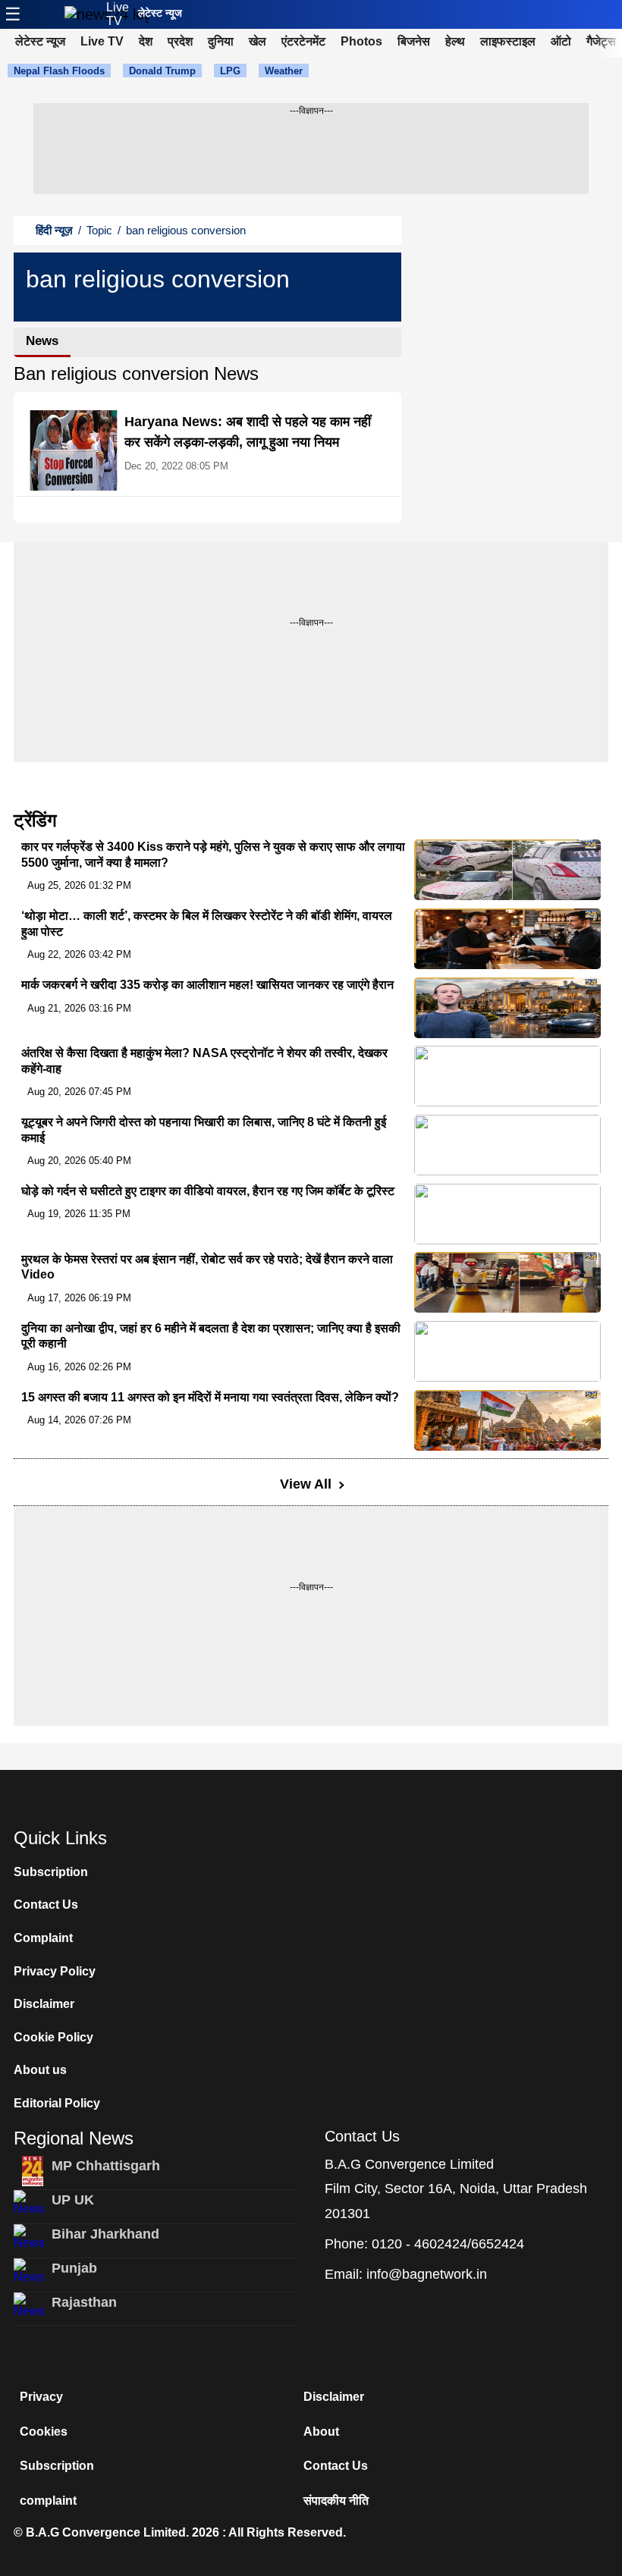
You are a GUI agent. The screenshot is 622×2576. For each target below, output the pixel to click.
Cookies (44, 2432)
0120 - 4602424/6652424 (448, 2244)
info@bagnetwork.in (427, 2274)
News (42, 341)
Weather (284, 71)
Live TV (118, 14)
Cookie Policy (53, 2037)
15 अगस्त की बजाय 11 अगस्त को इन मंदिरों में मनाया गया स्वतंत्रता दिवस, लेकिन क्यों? (210, 1397)
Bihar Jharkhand (105, 2234)
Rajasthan (84, 2302)
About (321, 2432)
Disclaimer (44, 2004)
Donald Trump (162, 71)
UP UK (73, 2200)
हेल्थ (455, 41)
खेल (258, 41)
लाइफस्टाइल (508, 41)
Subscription (51, 1872)
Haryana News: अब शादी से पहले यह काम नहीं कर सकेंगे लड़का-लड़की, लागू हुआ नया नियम (248, 432)
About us (40, 2070)
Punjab (74, 2268)
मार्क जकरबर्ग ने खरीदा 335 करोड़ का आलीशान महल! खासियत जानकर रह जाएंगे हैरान (207, 985)
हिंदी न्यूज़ (54, 230)
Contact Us (46, 1905)
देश (146, 41)
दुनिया (221, 41)
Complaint (43, 1938)
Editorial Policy (57, 2103)
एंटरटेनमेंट (303, 41)
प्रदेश (180, 41)
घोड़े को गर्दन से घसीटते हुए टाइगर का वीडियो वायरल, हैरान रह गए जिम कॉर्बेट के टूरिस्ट (208, 1191)
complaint (48, 2501)
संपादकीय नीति (336, 2501)
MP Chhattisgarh (106, 2166)
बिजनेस (414, 41)
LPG (230, 71)
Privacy (41, 2397)
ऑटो (561, 41)
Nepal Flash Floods (59, 71)
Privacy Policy (55, 1971)
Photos (361, 41)
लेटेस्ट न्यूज (160, 13)
